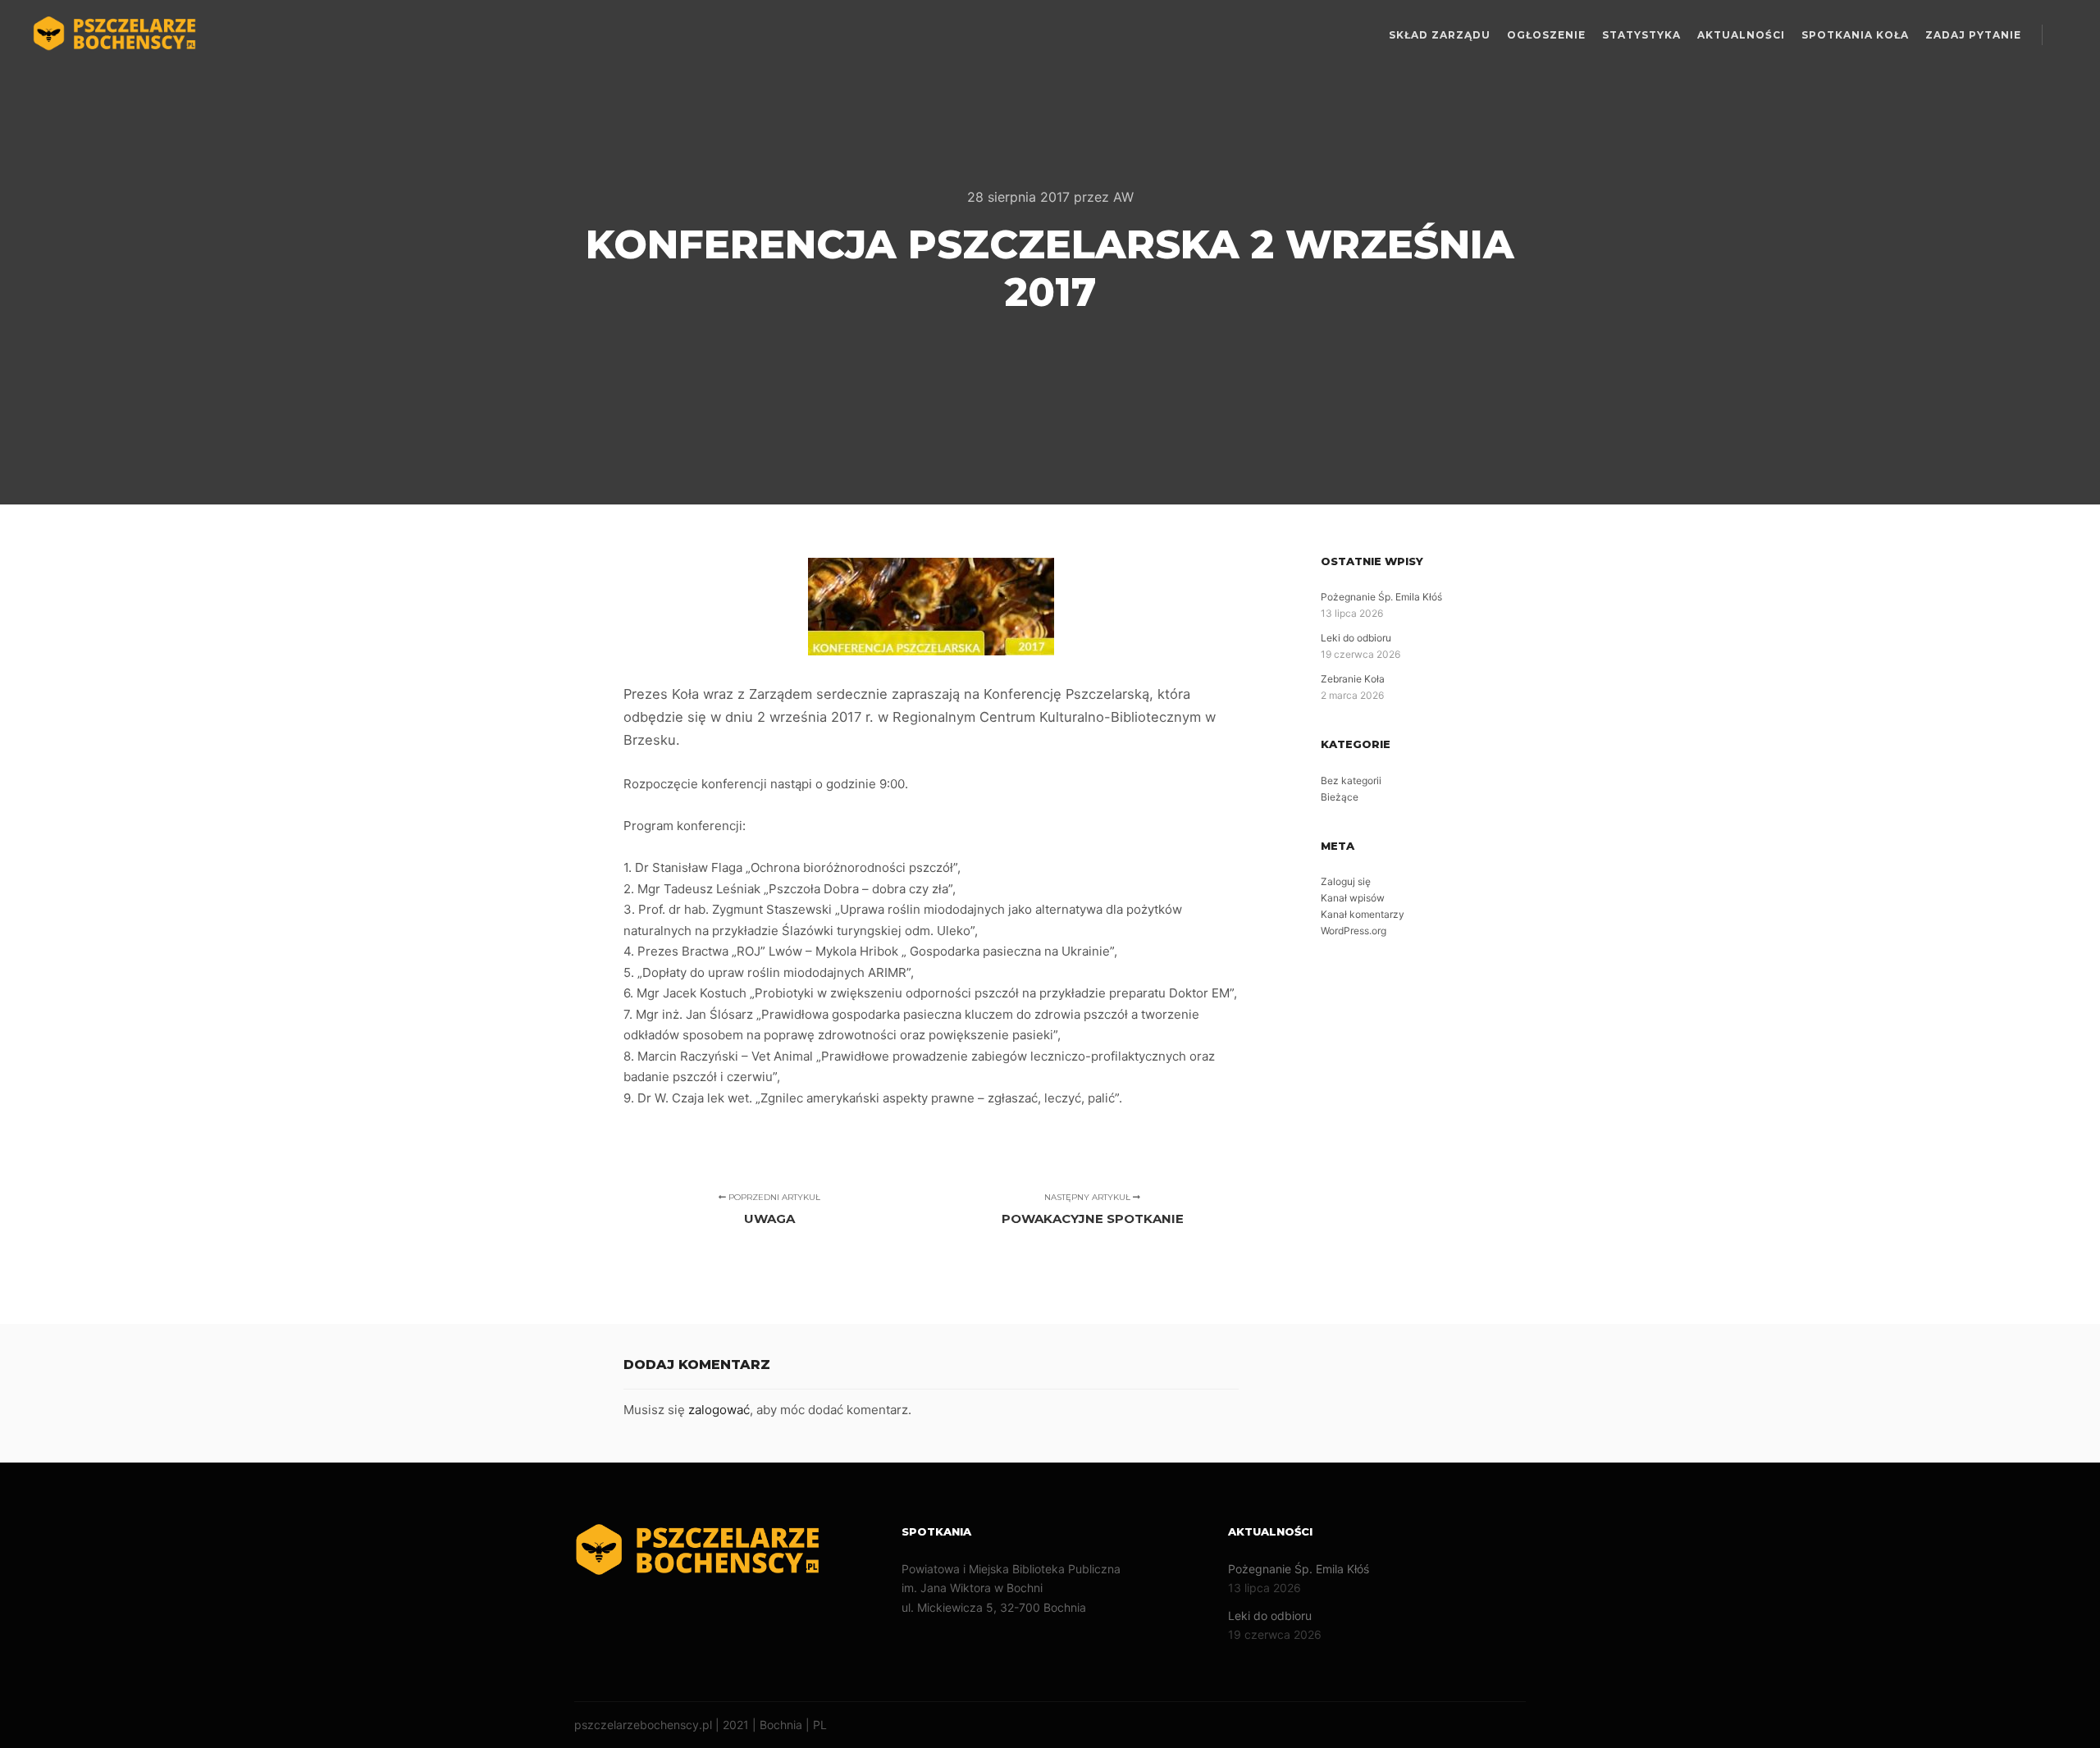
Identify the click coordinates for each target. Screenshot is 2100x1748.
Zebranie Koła (1353, 679)
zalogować (719, 1410)
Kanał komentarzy (1363, 914)
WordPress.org (1354, 931)
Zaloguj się (1346, 881)
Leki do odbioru (1356, 638)
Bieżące (1340, 797)
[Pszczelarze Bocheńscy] (115, 35)
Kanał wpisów (1353, 898)
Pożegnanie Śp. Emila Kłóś (1381, 597)
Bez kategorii (1351, 780)
